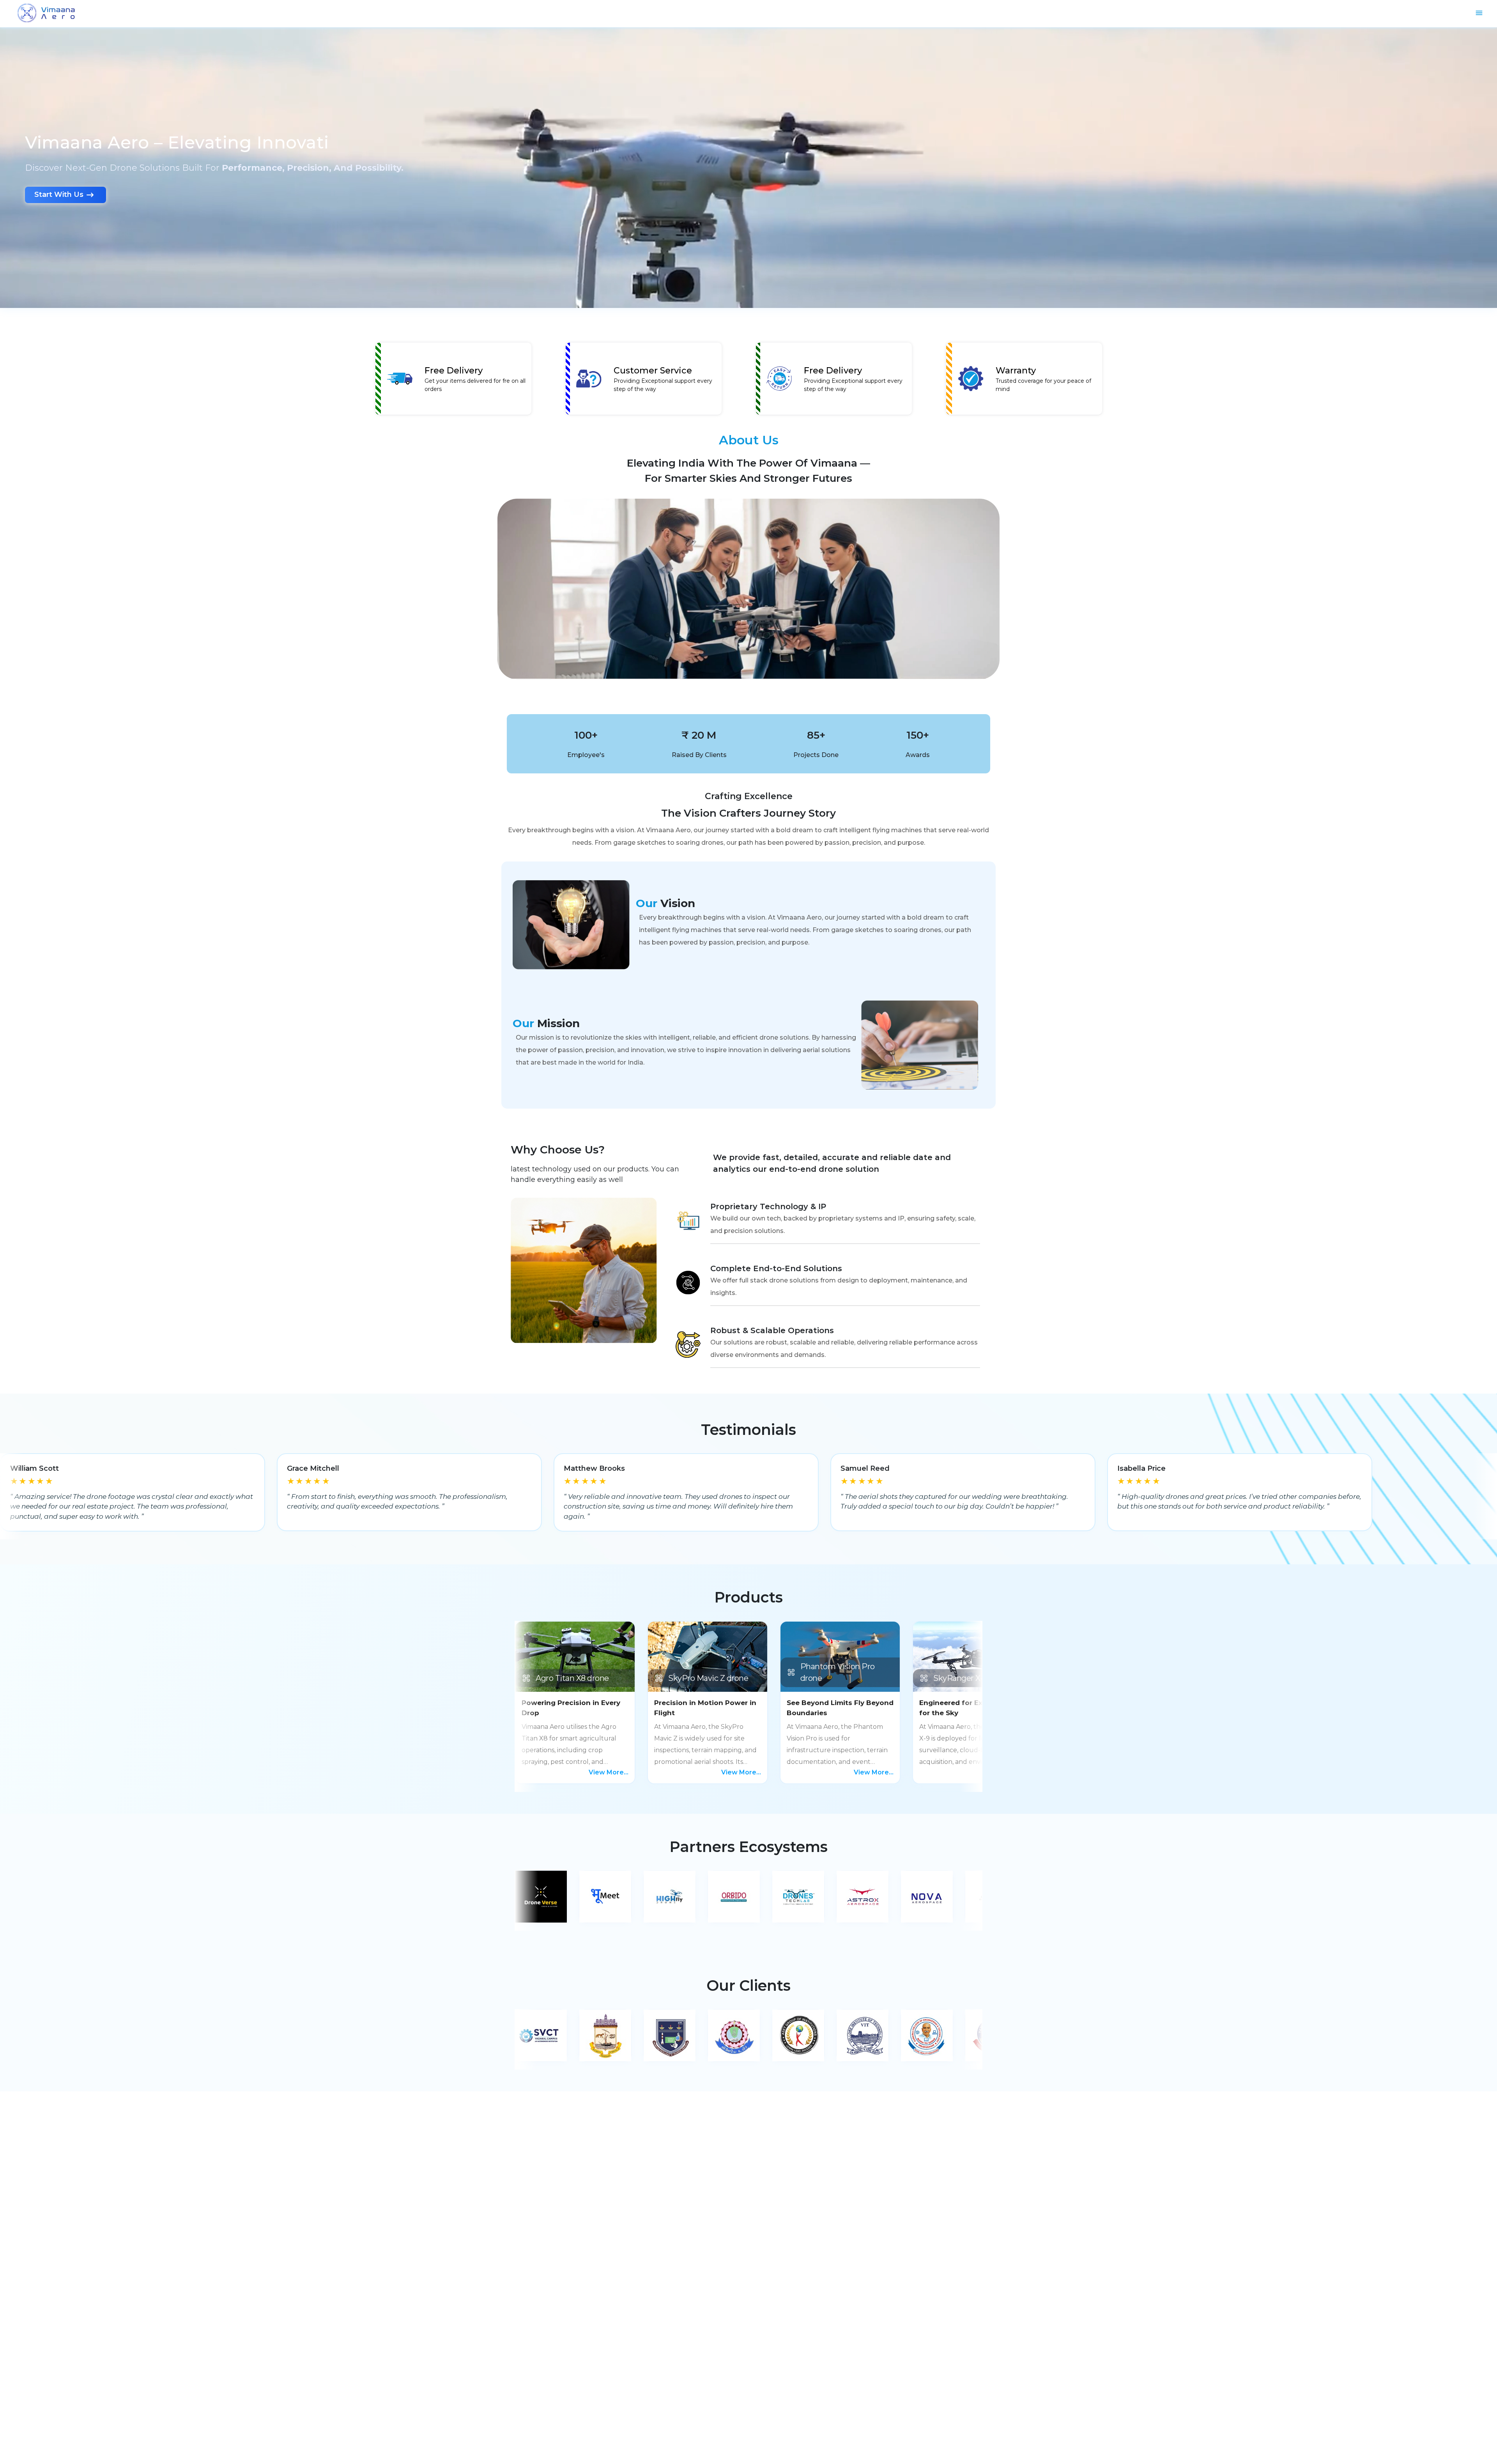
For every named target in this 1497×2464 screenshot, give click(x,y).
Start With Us (59, 195)
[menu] (1479, 13)
